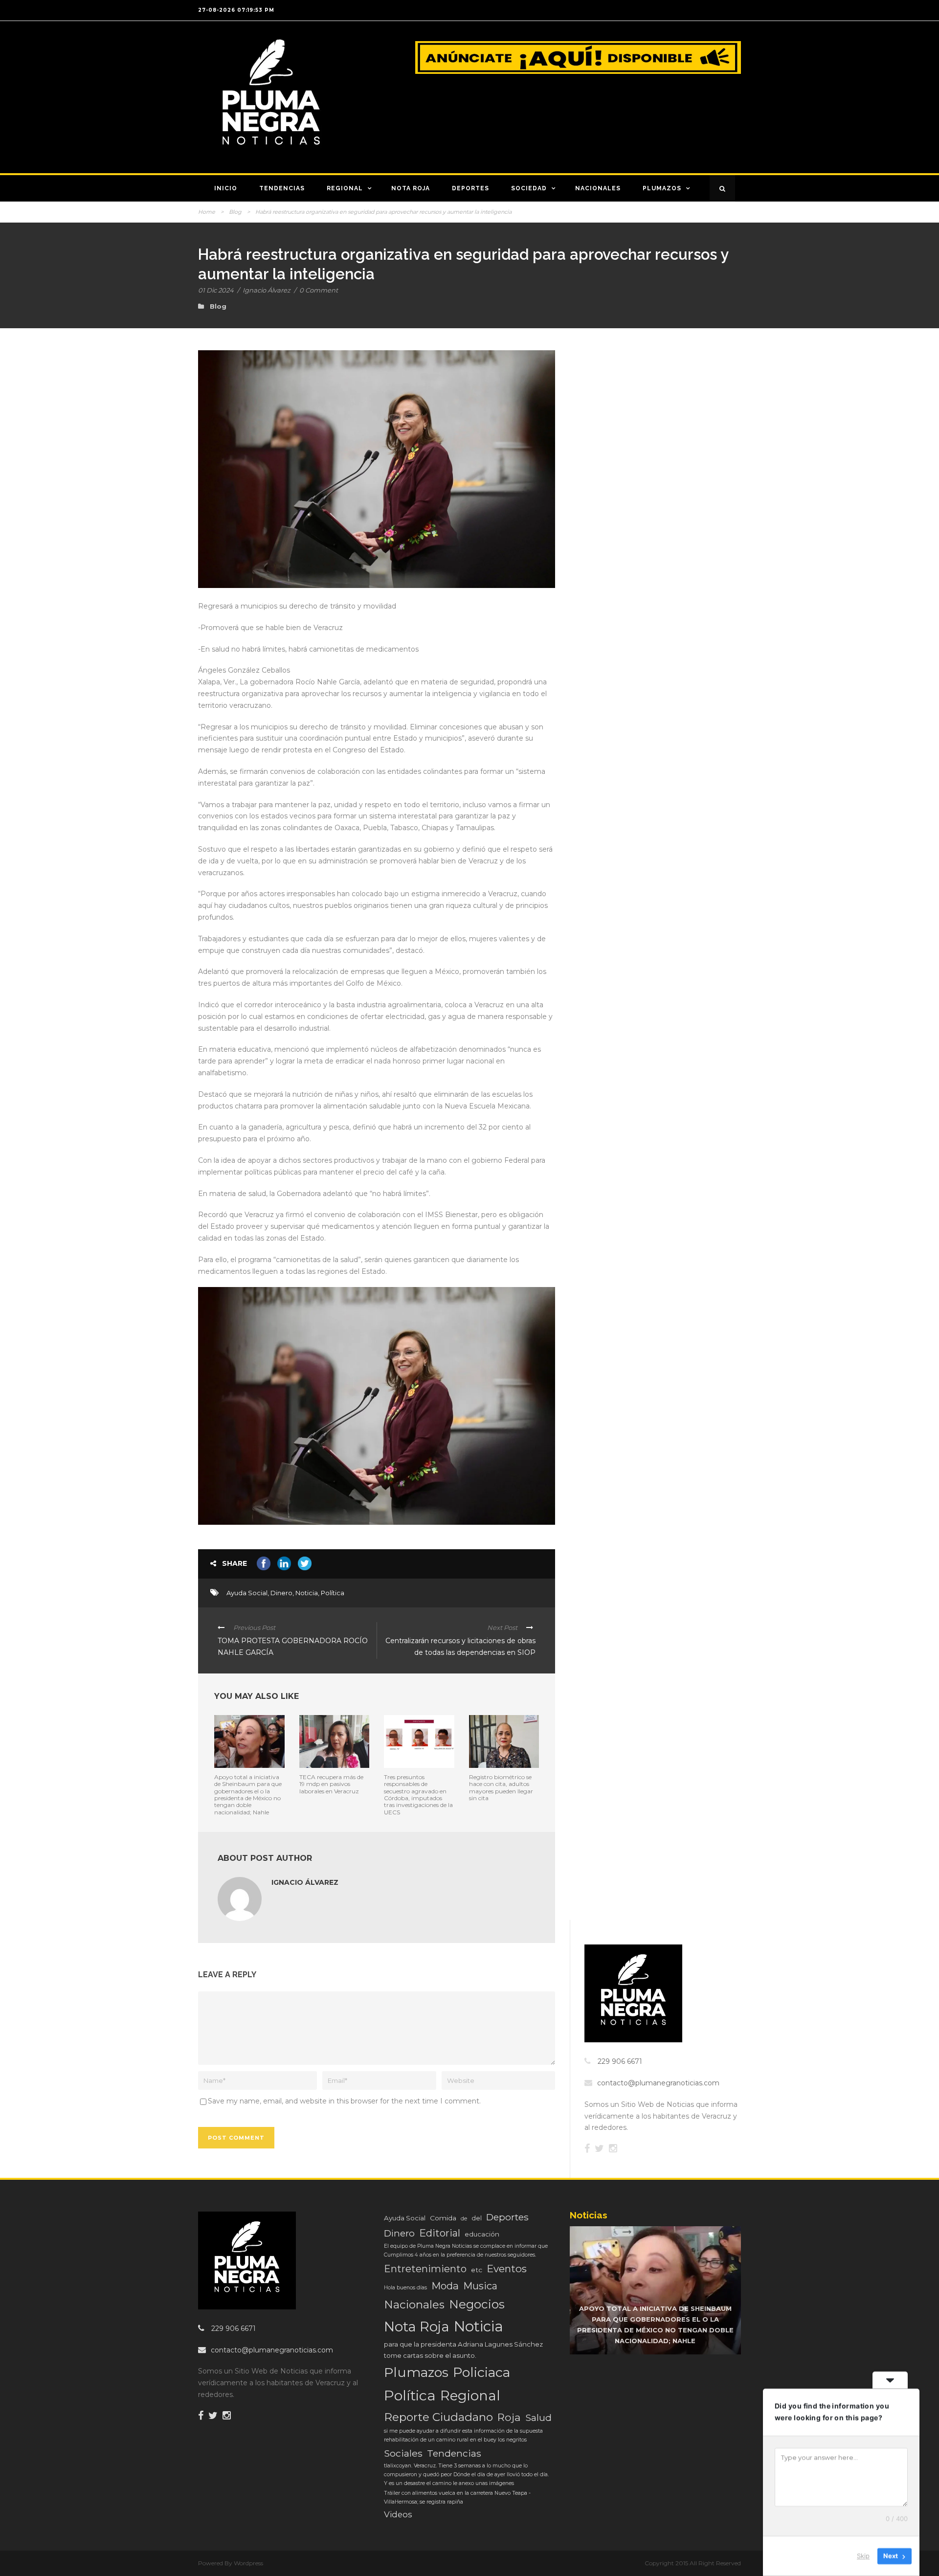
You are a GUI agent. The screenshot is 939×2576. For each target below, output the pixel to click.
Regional (345, 188)
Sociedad (529, 188)
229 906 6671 (620, 2061)
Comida (443, 2218)
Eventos (507, 2269)
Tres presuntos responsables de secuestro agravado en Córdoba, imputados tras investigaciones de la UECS (418, 1795)
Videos (398, 2514)
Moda (445, 2286)
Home (207, 212)
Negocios (477, 2304)
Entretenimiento (425, 2269)
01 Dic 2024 (216, 290)
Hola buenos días (405, 2288)
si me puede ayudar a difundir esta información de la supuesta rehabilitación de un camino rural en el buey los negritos (463, 2435)
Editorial (440, 2233)
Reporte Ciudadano (438, 2417)
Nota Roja (411, 188)
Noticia (307, 1593)
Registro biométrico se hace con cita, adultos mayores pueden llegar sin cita (501, 1787)
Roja (509, 2417)
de (464, 2219)
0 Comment (319, 290)
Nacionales (598, 188)
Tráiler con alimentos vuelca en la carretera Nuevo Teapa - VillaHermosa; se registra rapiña (457, 2497)
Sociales (403, 2453)
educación (482, 2234)
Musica (480, 2286)
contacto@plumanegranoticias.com (658, 2083)
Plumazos (662, 188)
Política (333, 1593)
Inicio (226, 188)
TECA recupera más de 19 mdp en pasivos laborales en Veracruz (331, 1784)
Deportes (470, 188)
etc (477, 2270)
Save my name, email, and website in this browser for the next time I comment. (344, 2101)
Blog (235, 212)
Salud (538, 2418)
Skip (863, 2556)
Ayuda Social (247, 1593)
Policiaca (481, 2372)
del (477, 2218)
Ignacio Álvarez (267, 290)
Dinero (281, 1593)
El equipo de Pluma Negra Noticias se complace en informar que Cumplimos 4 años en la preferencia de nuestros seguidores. (466, 2250)
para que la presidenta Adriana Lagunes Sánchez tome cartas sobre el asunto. (463, 2350)
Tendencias (282, 188)
